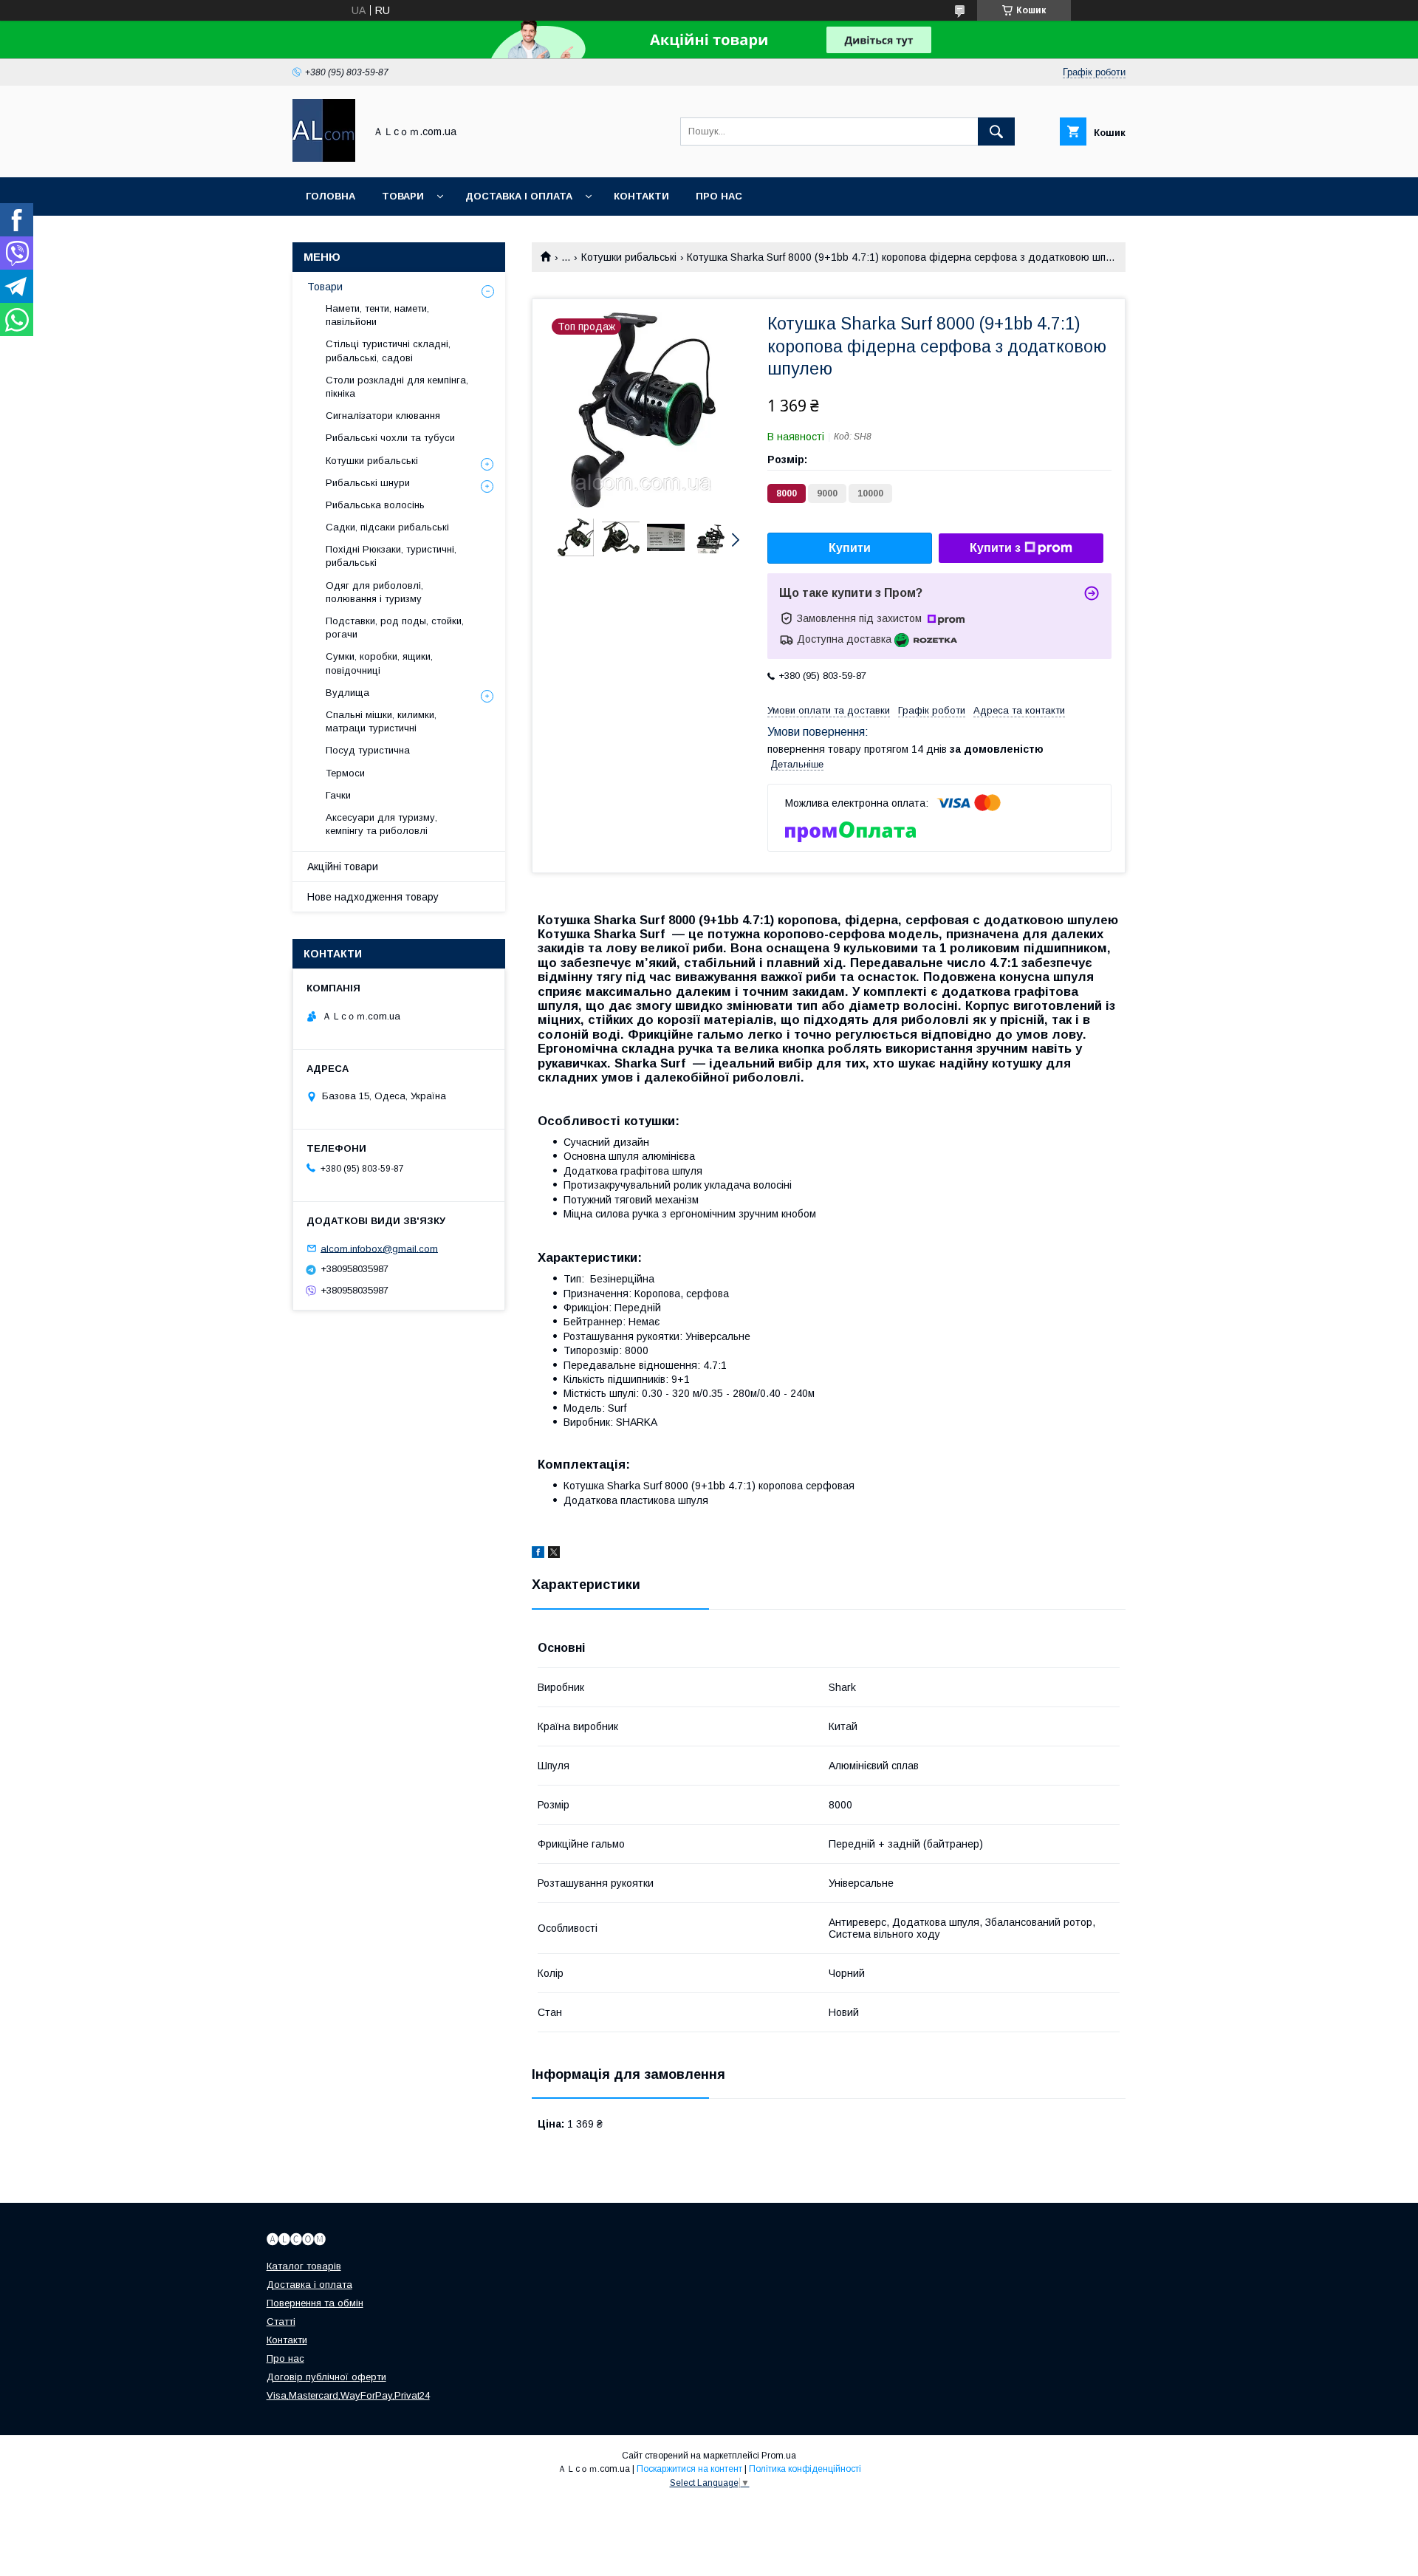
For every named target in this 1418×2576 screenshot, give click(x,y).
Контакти (641, 196)
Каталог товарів (304, 2266)
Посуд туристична (368, 750)
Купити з (995, 548)
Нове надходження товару (373, 897)
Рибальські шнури (368, 483)
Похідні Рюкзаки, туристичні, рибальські (391, 556)
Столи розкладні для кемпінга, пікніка (397, 387)
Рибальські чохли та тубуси (390, 438)
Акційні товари (343, 867)
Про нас (719, 196)
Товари (403, 196)
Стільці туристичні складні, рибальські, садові (388, 351)
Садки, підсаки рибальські (387, 527)
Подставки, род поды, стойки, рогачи (395, 628)
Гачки (338, 795)
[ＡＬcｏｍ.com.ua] (324, 158)
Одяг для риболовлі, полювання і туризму (374, 592)
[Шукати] (996, 131)
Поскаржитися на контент (689, 2469)
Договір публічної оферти (326, 2377)
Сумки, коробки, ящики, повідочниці (379, 663)
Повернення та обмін (315, 2303)
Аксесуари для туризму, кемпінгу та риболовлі (381, 824)
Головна (330, 196)
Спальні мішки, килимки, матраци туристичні (381, 721)
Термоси (345, 773)
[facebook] (538, 1554)
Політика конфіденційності (805, 2469)
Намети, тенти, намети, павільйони (377, 315)
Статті (281, 2322)
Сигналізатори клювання (383, 416)
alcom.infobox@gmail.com (379, 1248)
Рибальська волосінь (375, 505)
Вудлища (347, 693)
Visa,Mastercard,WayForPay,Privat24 (348, 2395)
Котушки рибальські (629, 257)
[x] (554, 1554)
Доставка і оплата (519, 196)
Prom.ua (779, 2456)
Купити (850, 548)
